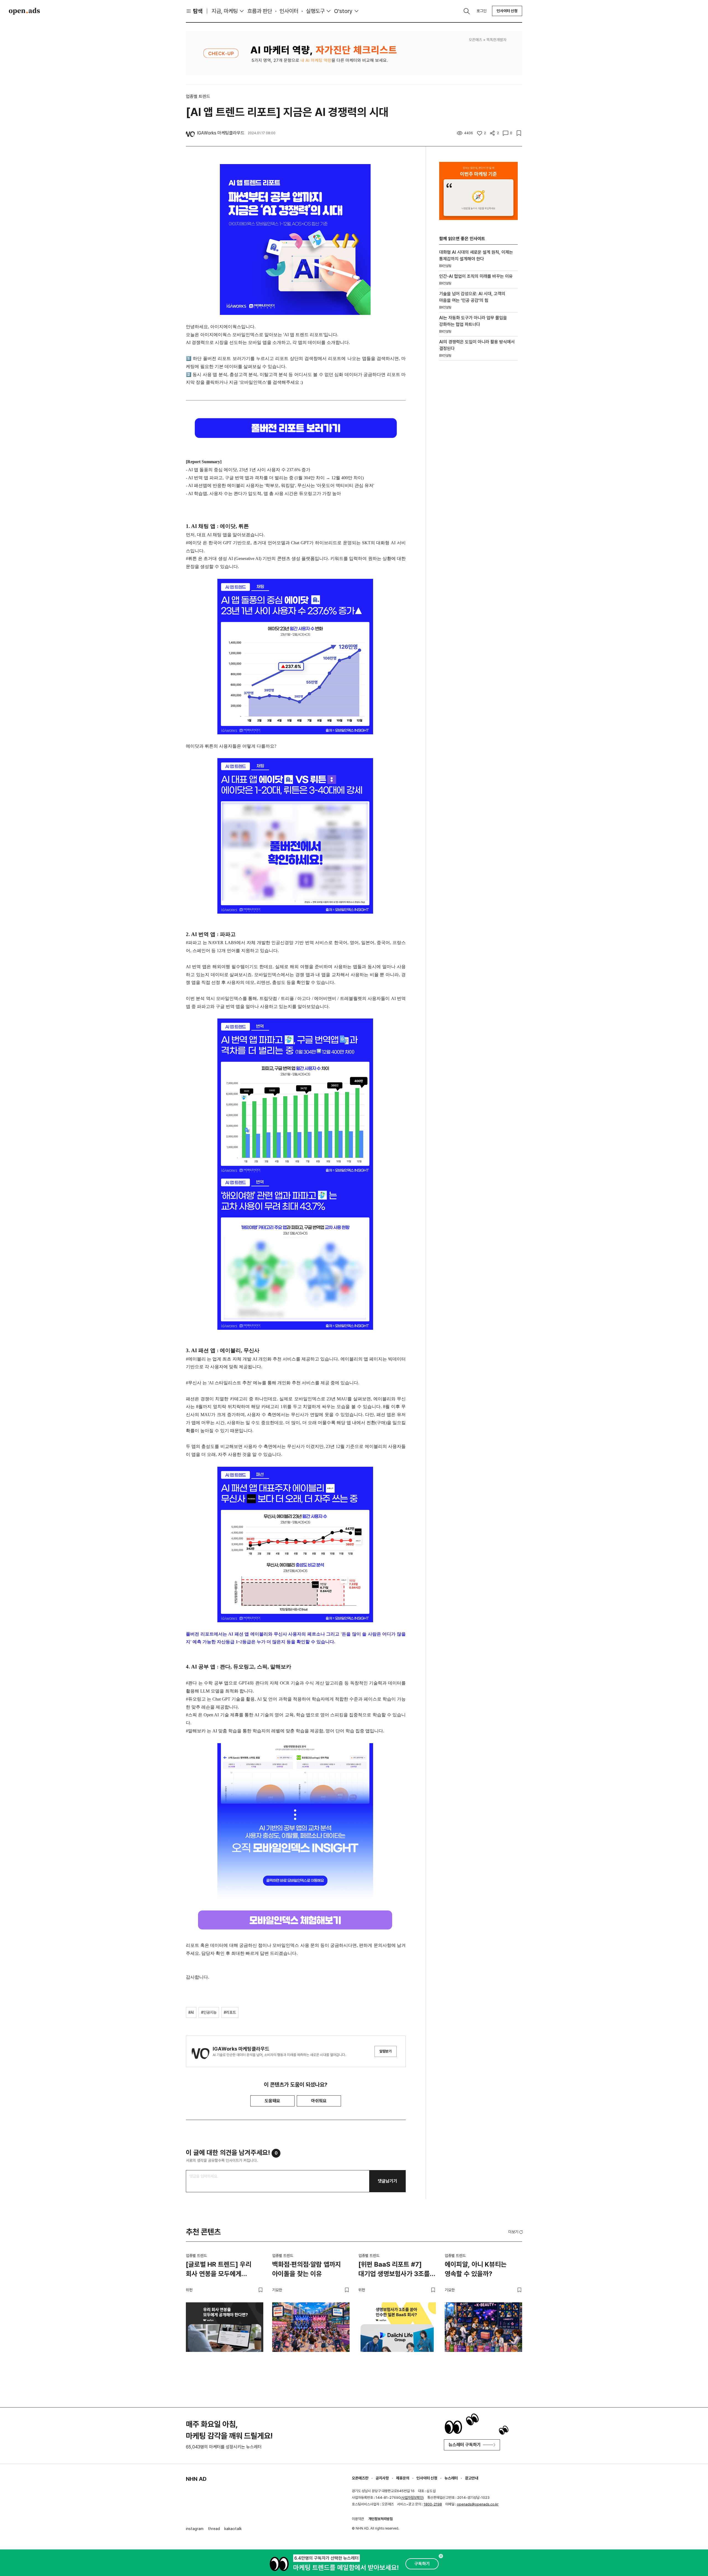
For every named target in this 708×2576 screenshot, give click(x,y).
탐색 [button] (198, 11)
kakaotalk (233, 2529)
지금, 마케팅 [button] (225, 11)
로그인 (481, 11)
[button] (516, 2232)
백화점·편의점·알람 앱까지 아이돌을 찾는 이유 (307, 2269)
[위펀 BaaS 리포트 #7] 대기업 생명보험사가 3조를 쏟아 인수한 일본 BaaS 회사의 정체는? (394, 2270)
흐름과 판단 (260, 11)
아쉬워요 (319, 2101)
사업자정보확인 (412, 2498)
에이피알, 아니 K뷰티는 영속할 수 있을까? (476, 2269)
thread (214, 2529)
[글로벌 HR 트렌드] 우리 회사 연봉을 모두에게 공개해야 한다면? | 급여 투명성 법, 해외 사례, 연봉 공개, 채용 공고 (220, 2270)
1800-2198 (433, 2504)
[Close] (441, 2556)
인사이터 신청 (507, 11)
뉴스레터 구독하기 (465, 2445)
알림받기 (386, 2051)
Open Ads (24, 11)
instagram (195, 2529)
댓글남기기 (387, 2181)
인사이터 (289, 11)
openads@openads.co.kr (478, 2504)
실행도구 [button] (315, 11)
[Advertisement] (478, 459)
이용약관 (358, 2519)
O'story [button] (343, 11)
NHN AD (196, 2479)
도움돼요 (272, 2101)
